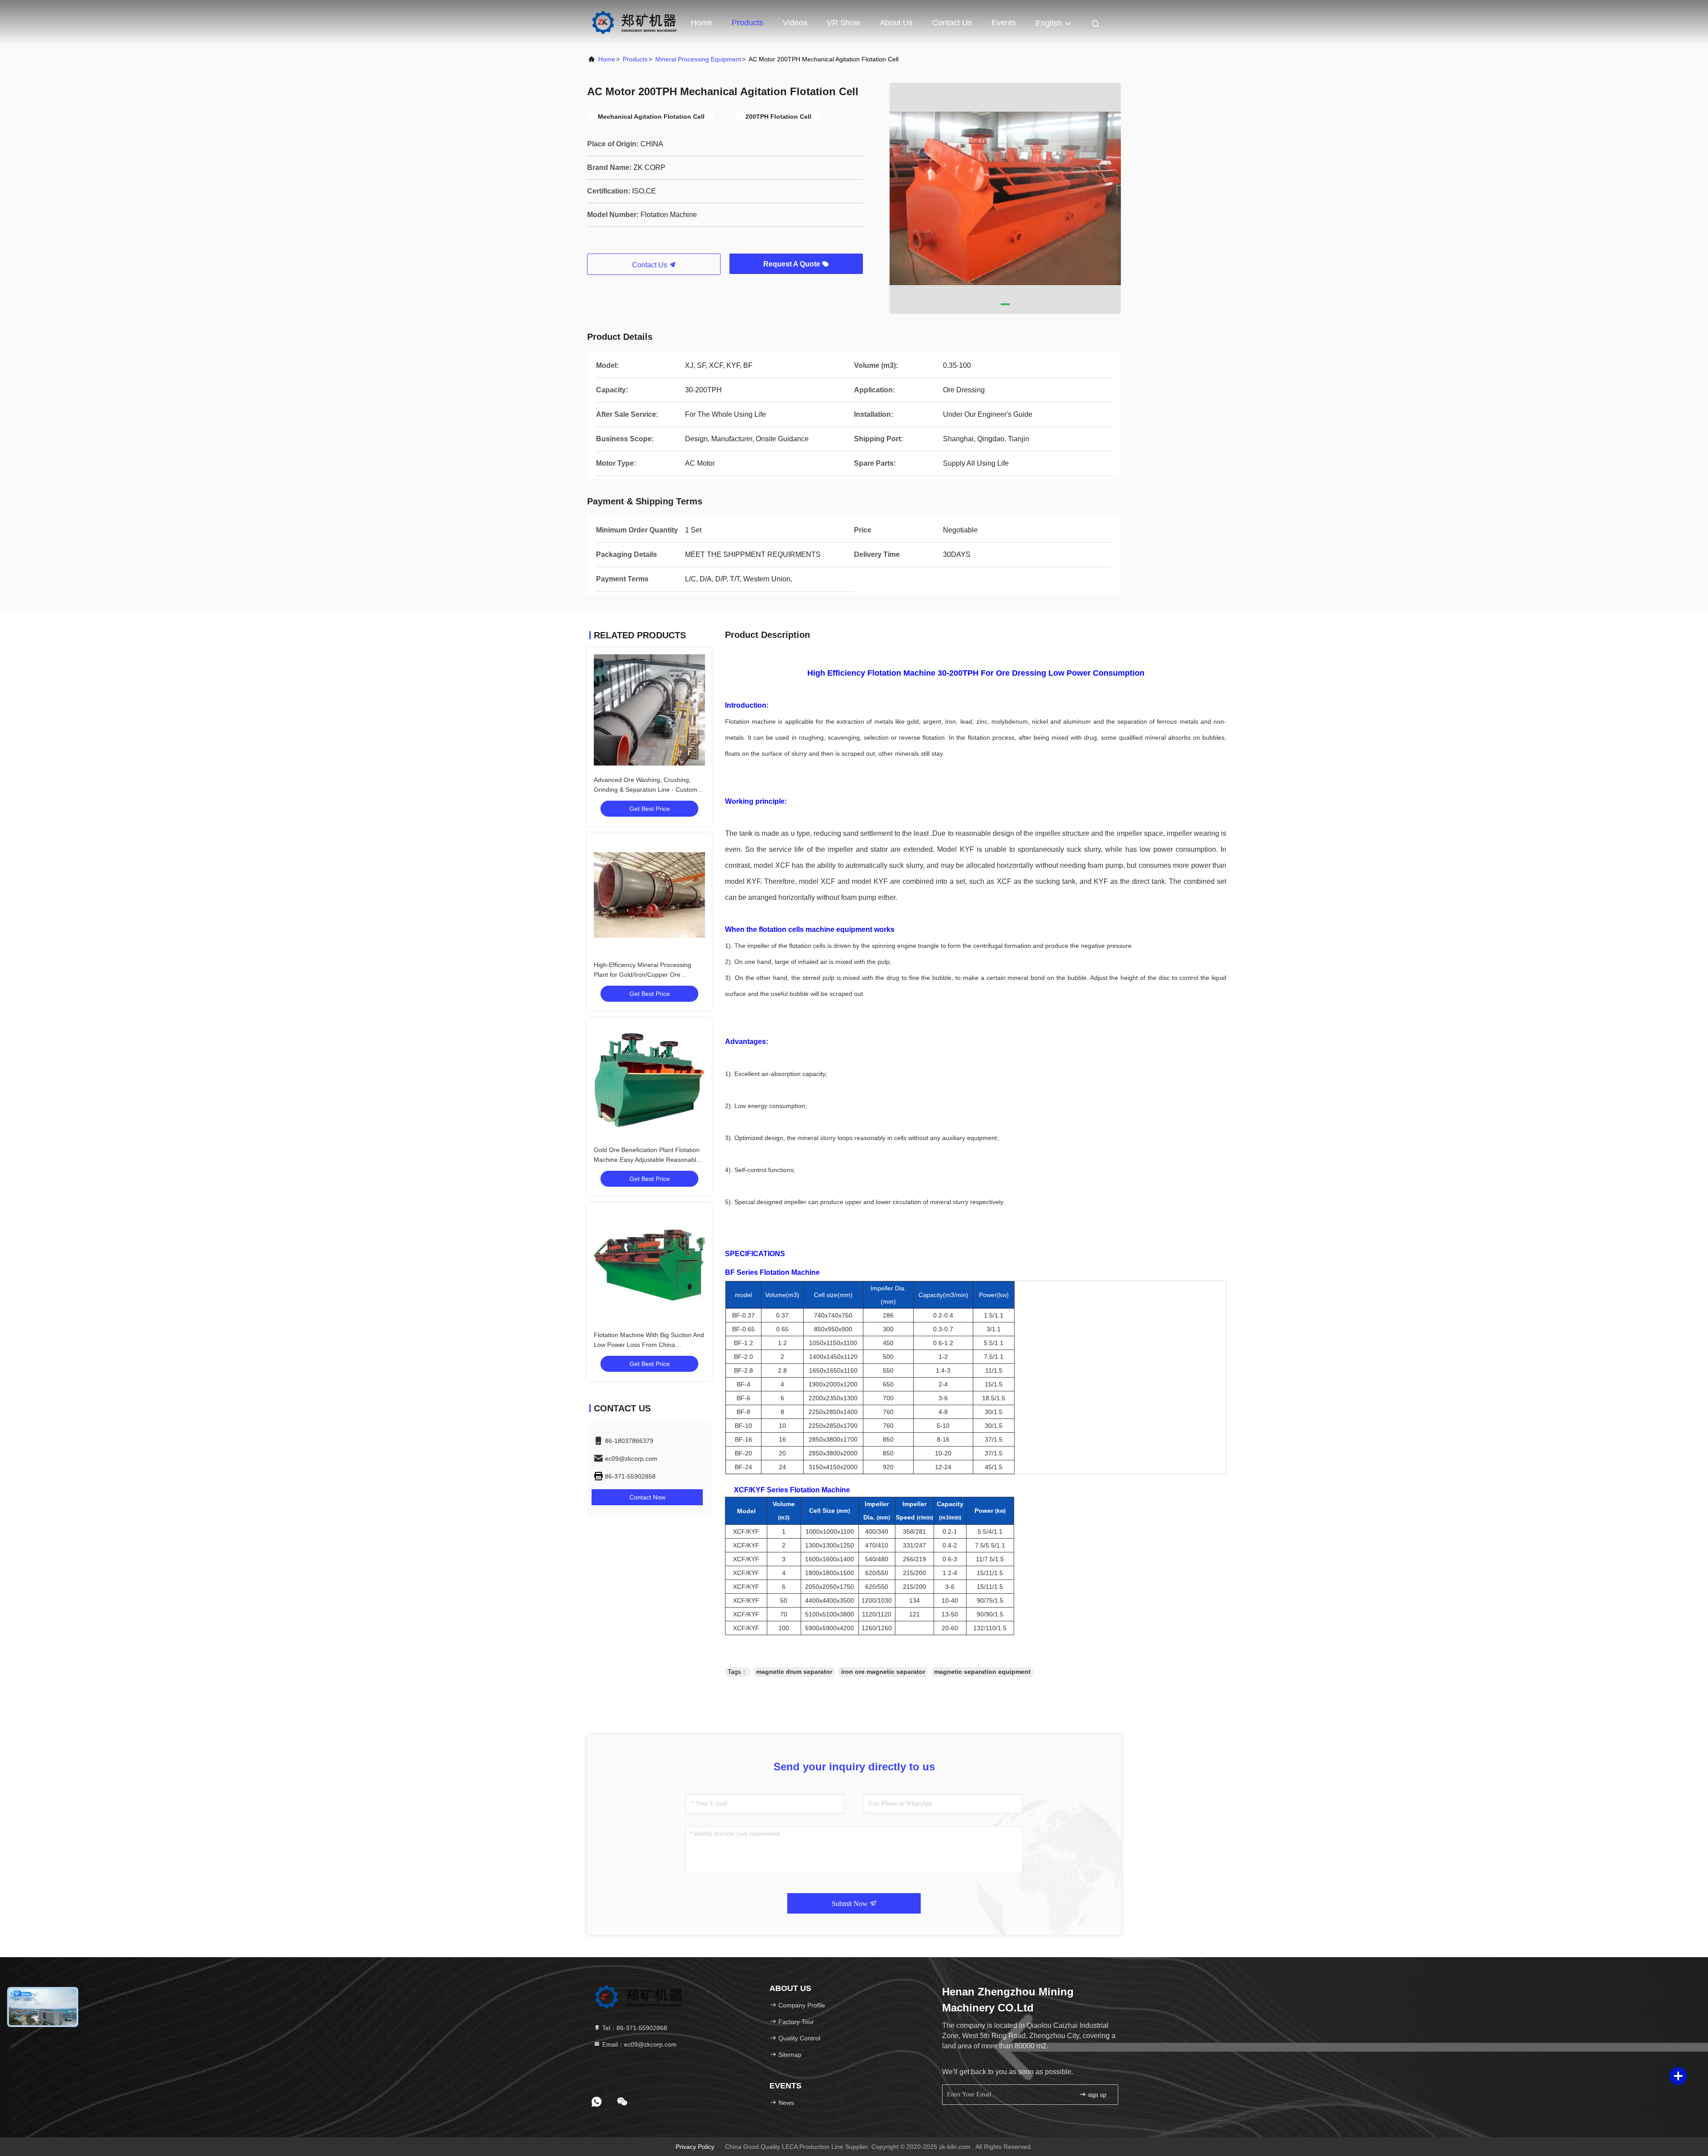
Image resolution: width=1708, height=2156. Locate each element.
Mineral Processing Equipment (698, 59)
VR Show (844, 23)
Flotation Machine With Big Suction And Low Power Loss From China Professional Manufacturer (649, 1345)
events (1004, 23)
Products (747, 23)
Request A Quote (793, 264)
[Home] (634, 22)
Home (701, 23)
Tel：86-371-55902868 (634, 2028)
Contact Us (952, 23)
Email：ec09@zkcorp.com (638, 2044)
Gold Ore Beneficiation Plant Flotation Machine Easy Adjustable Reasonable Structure (647, 1160)
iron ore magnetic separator (883, 1672)
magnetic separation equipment (982, 1672)
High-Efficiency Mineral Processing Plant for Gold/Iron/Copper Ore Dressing (643, 975)
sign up (1096, 2095)
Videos (795, 23)
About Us (896, 23)
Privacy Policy (695, 2147)
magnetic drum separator (794, 1672)
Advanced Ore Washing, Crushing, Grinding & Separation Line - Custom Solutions (646, 790)
